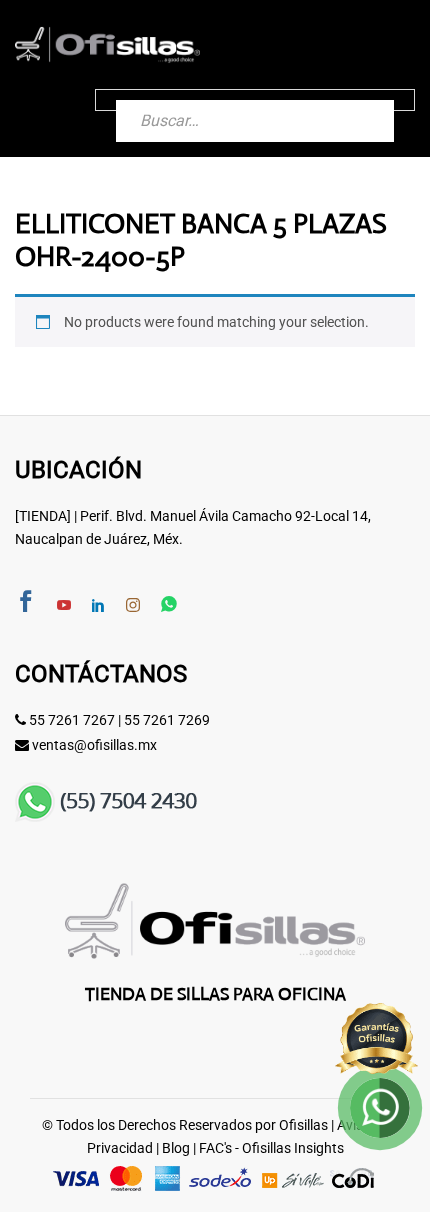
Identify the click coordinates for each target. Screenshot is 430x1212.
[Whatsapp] (169, 605)
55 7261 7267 (72, 720)
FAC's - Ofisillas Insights (271, 1148)
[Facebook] (26, 603)
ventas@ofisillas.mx (94, 745)
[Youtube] (64, 606)
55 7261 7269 (167, 720)
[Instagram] (133, 606)
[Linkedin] (98, 606)
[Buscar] (359, 100)
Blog (176, 1148)
